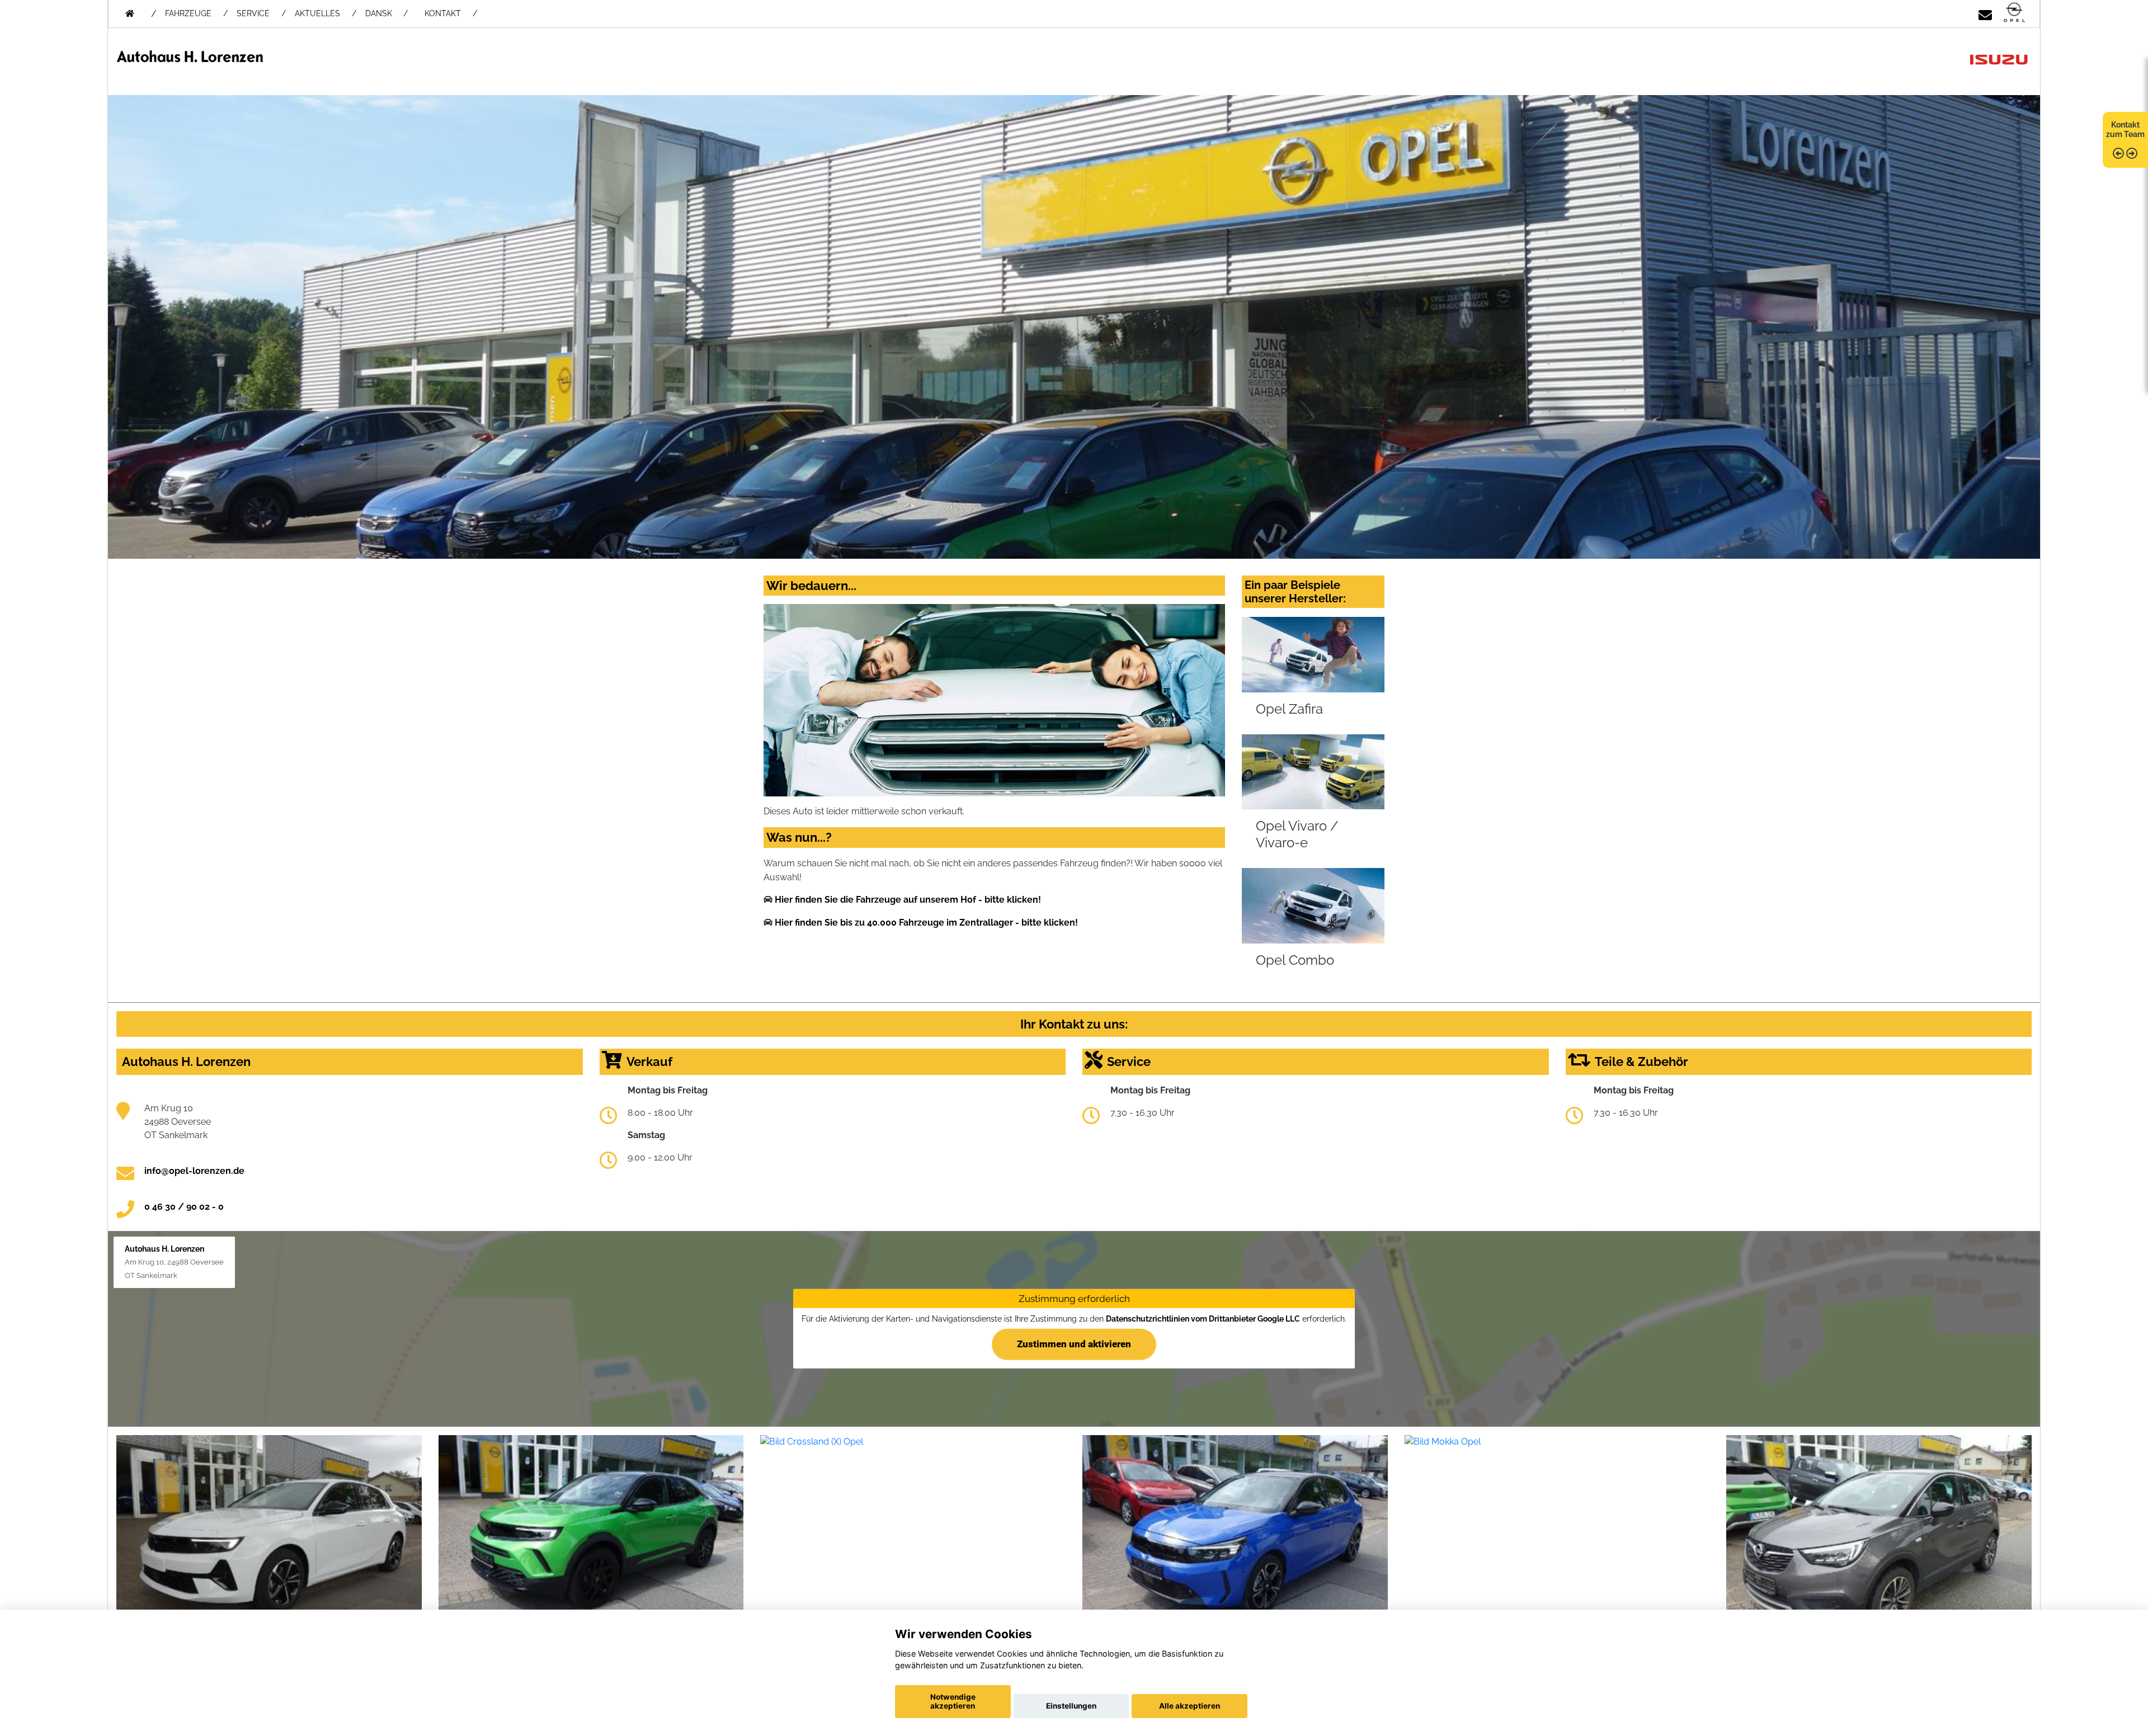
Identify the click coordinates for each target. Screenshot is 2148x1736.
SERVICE (253, 13)
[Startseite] (2014, 13)
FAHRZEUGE (188, 13)
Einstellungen (1071, 1706)
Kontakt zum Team (2125, 129)
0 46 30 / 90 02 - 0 (184, 1207)
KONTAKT (443, 13)
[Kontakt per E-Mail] (1985, 13)
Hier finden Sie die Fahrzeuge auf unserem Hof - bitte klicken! (908, 900)
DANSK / (387, 13)
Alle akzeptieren (1190, 1706)
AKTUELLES (317, 13)
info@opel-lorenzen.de (194, 1171)
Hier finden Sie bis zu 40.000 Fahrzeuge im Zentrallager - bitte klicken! (926, 923)
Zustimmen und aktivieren (1074, 1344)
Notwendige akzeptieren (953, 1701)
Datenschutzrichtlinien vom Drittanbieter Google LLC (1203, 1318)
